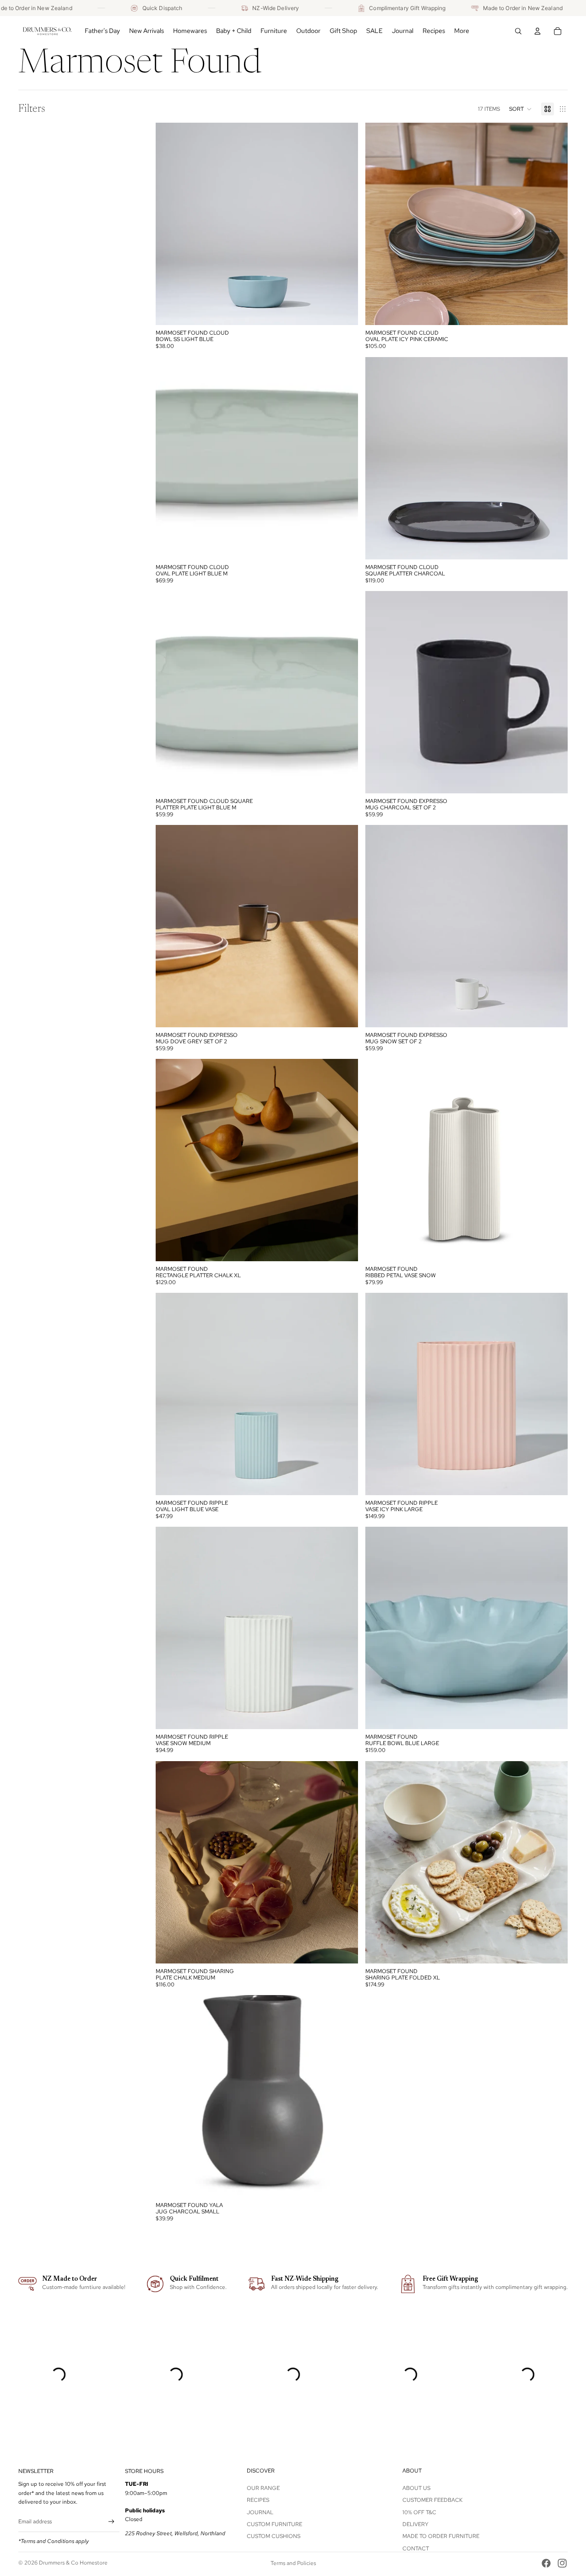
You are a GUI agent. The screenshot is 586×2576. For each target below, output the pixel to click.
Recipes (258, 2500)
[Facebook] (546, 2563)
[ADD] (344, 311)
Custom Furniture (274, 2524)
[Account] (537, 31)
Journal (260, 2512)
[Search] (518, 31)
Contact (416, 2549)
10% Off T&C (419, 2512)
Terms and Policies (293, 2563)
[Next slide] (344, 224)
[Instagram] (562, 2563)
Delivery (415, 2524)
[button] (521, 109)
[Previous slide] (169, 224)
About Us (416, 2488)
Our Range (263, 2488)
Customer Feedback (432, 2500)
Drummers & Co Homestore (73, 2563)
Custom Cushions (274, 2536)
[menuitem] (462, 31)
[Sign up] (111, 2522)
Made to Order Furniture (441, 2536)
